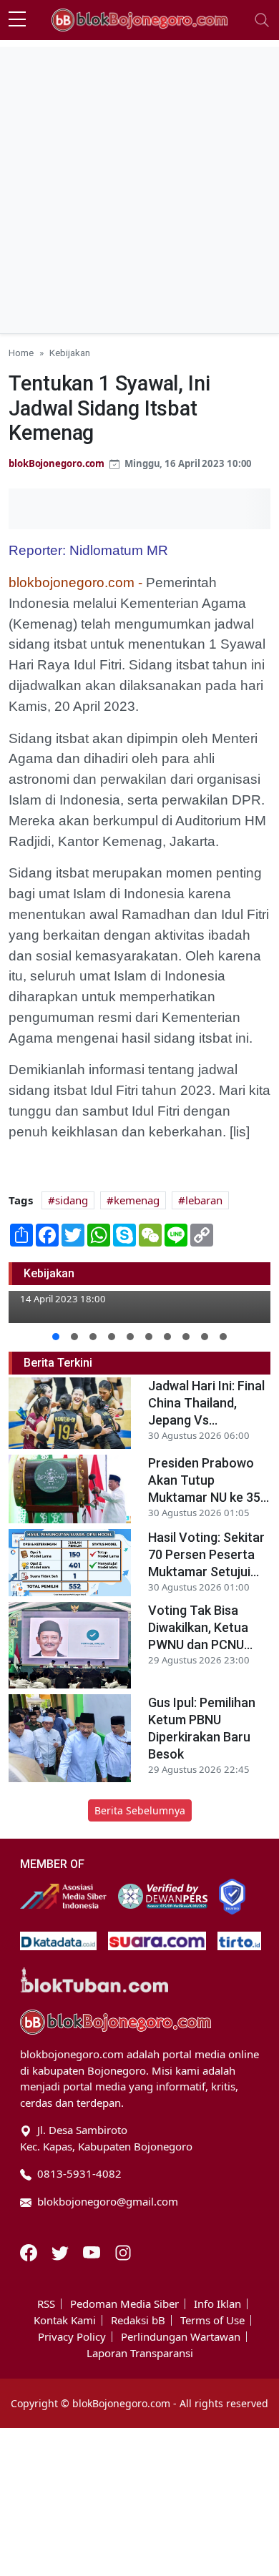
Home (21, 353)
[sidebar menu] (17, 20)
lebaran (204, 1200)
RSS (46, 2304)
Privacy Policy (72, 2337)
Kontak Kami (65, 2320)
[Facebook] (30, 2251)
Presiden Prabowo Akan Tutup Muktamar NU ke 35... (209, 1480)
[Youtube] (93, 2251)
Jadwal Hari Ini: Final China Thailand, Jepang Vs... (206, 1403)
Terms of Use (212, 2320)
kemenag (137, 1200)
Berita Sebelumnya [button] (140, 1810)
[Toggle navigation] (262, 20)
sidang (72, 1200)
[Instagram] (123, 2251)
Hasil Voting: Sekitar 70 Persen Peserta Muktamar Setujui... (206, 1554)
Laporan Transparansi (140, 2353)
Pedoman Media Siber (124, 2304)
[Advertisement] (139, 187)
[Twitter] (62, 2251)
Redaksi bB (138, 2320)
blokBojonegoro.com (57, 463)
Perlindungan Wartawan (181, 2337)
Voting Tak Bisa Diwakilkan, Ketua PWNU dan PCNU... (200, 1627)
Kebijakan (70, 353)
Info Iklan (217, 2304)
